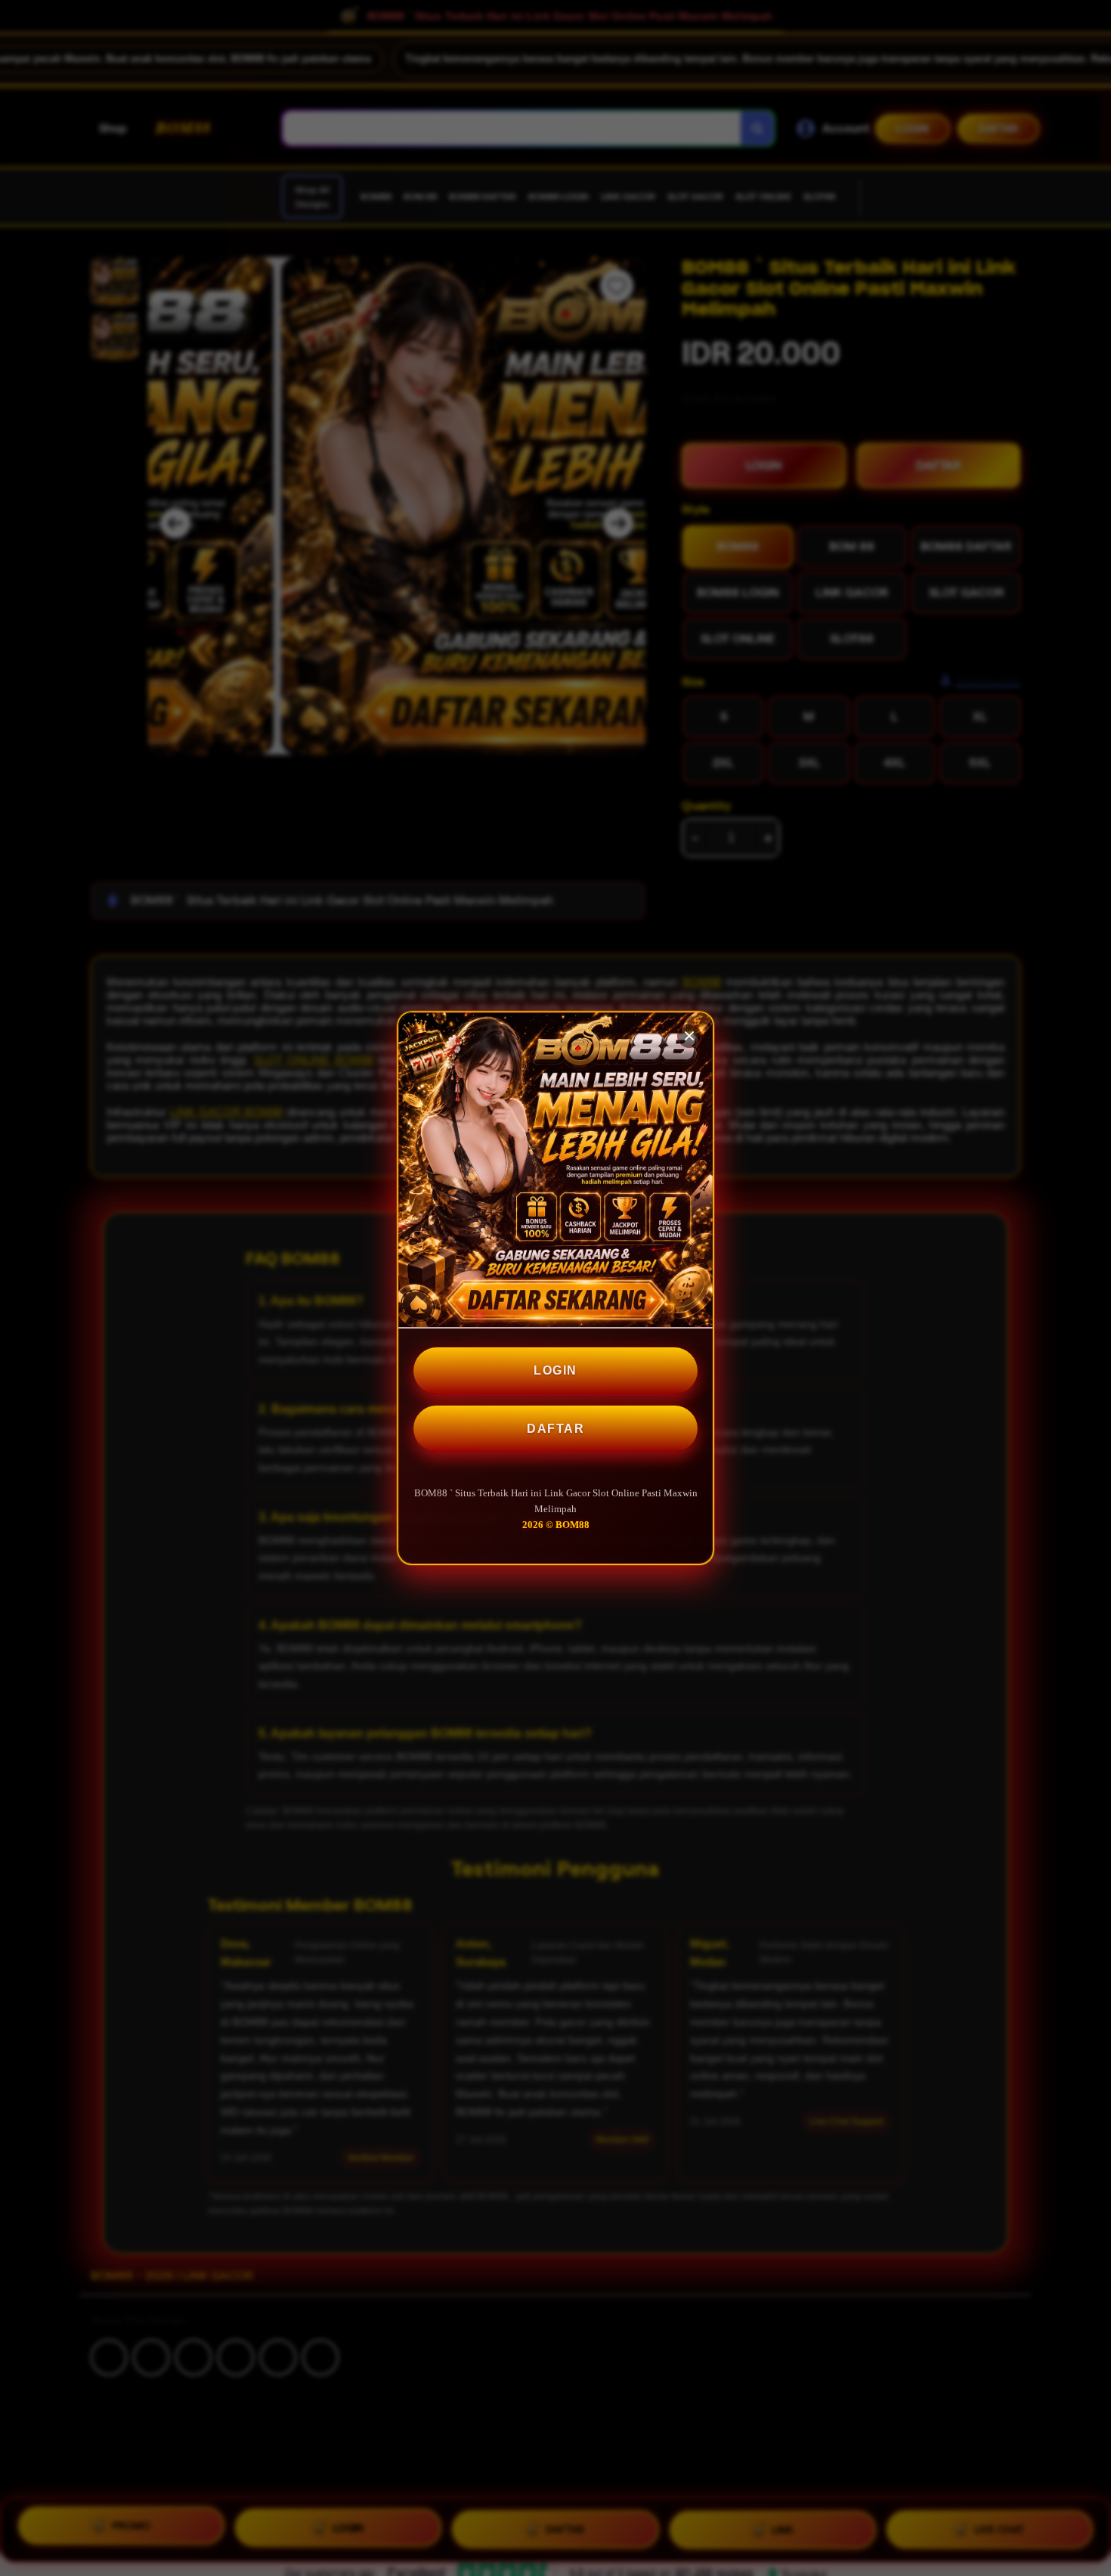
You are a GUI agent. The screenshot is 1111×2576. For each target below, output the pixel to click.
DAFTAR (555, 1429)
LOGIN (555, 1370)
